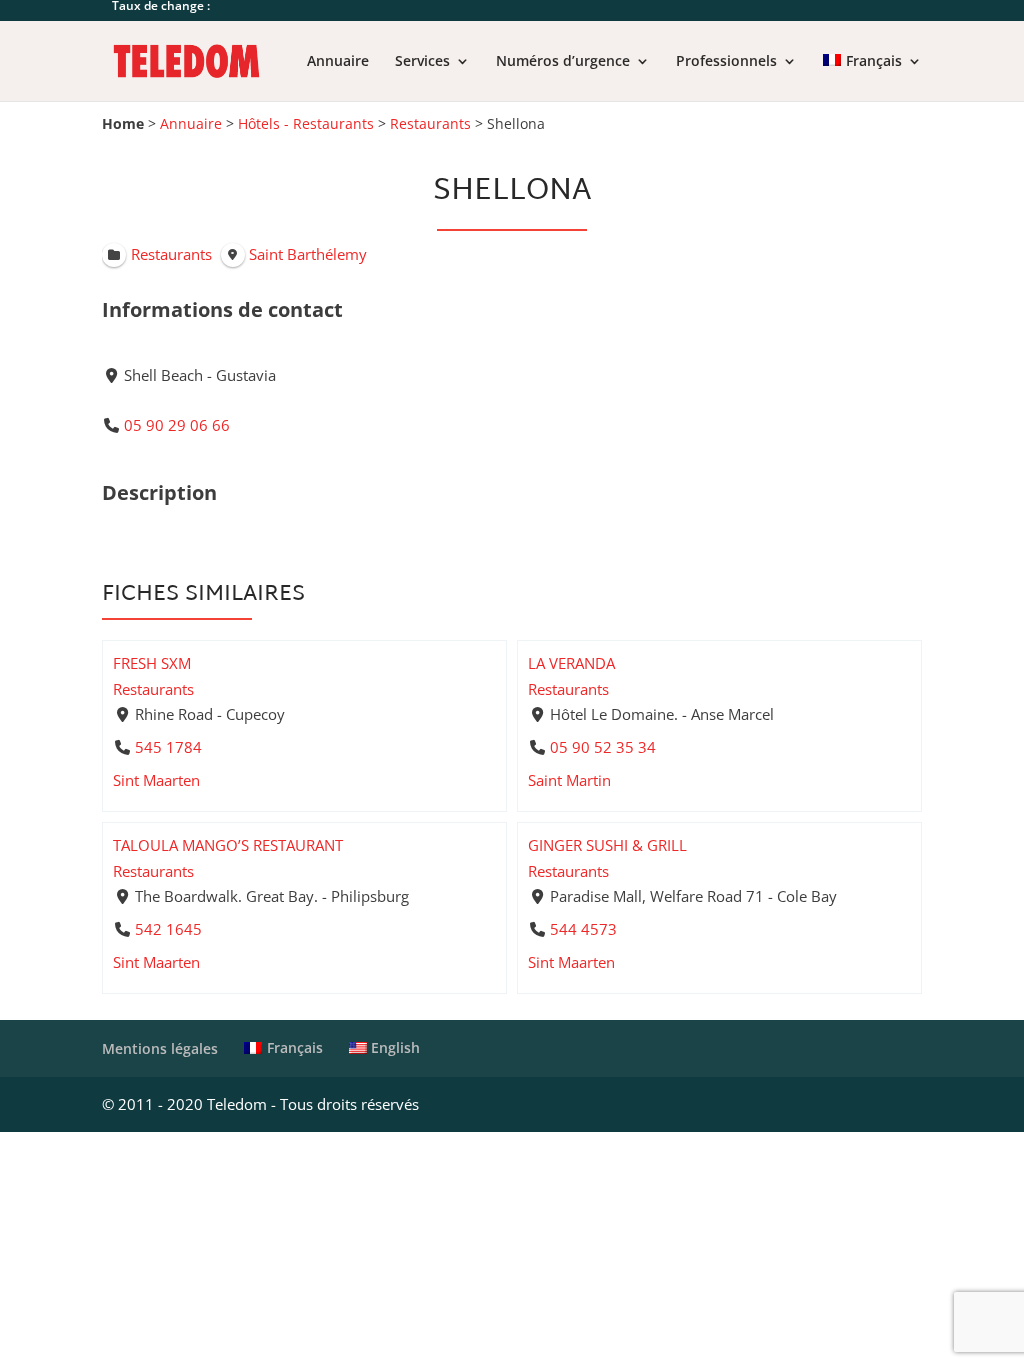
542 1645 (168, 929)
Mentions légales (160, 1048)
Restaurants (430, 124)
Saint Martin (569, 780)
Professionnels (726, 62)
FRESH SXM (152, 663)
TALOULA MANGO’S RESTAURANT (228, 845)
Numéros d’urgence (563, 62)
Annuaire (338, 62)
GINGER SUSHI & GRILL (607, 845)
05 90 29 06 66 (177, 425)
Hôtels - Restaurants (306, 124)
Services (422, 62)
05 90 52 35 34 (603, 747)
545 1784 (168, 747)
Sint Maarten (156, 780)
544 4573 (583, 929)
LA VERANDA (571, 663)
